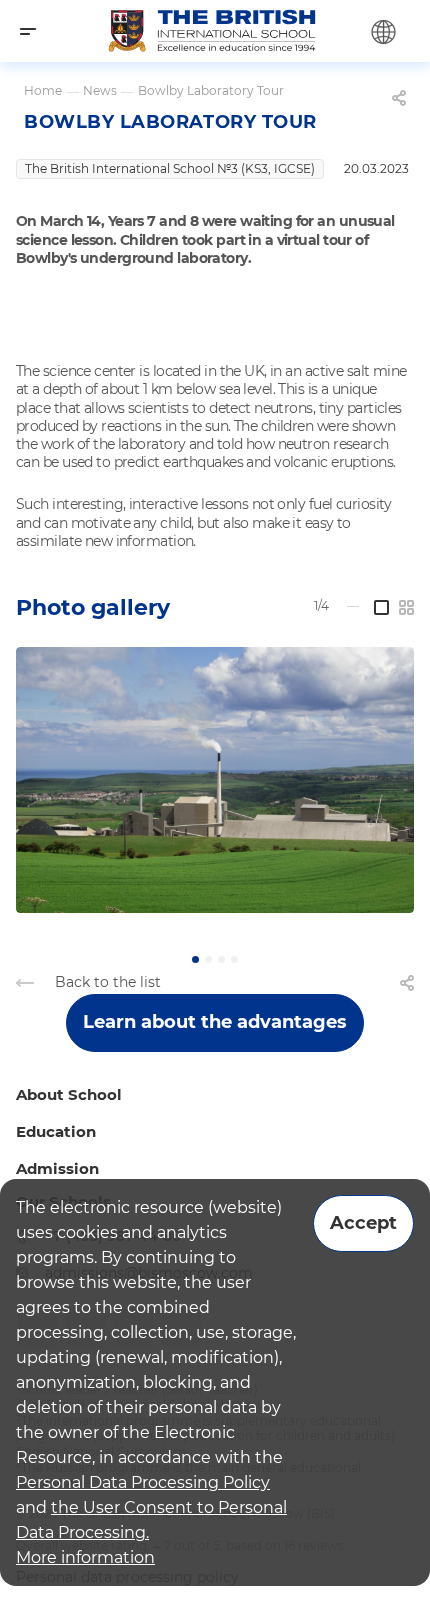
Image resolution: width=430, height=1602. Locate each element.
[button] (195, 959)
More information (85, 1557)
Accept (363, 1223)
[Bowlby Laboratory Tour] (215, 779)
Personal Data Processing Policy (143, 1482)
